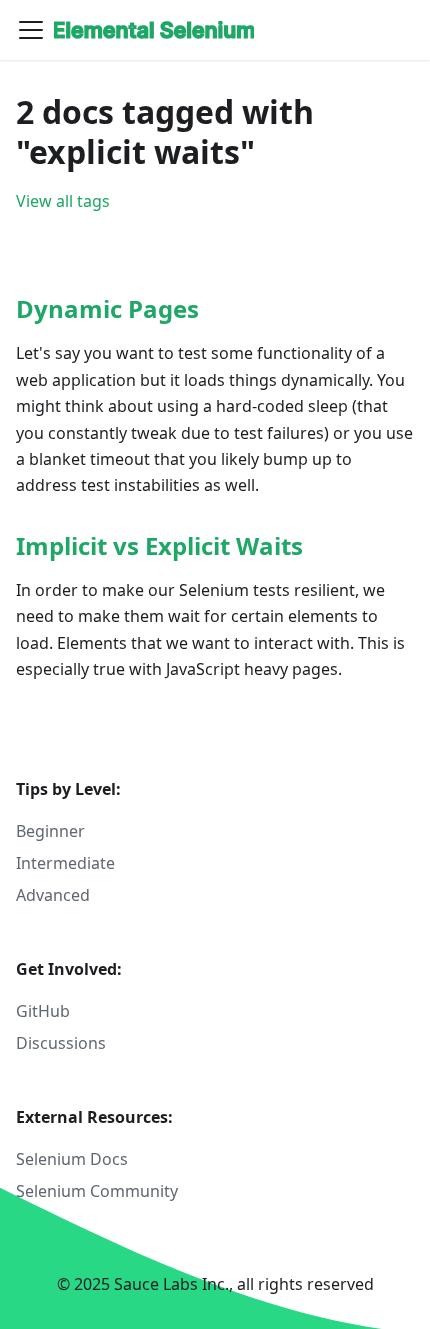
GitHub (43, 1011)
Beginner (50, 831)
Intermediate (65, 863)
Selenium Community (97, 1191)
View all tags (63, 201)
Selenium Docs (72, 1159)
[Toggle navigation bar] (31, 30)
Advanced (53, 895)
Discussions (61, 1043)
